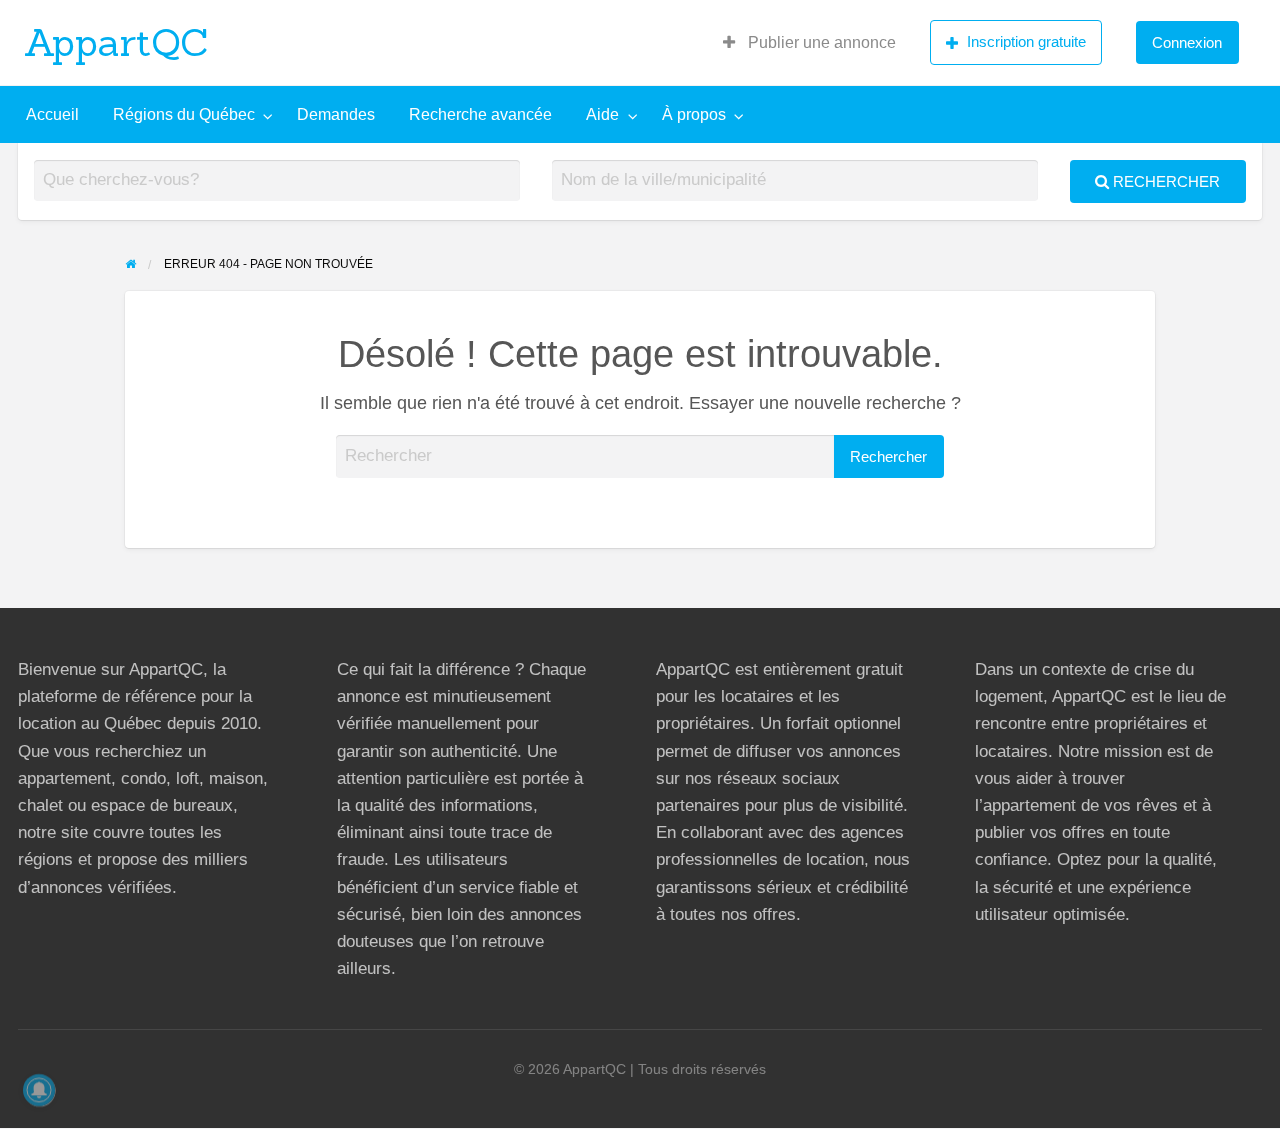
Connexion (1187, 42)
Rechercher (1164, 181)
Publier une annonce (820, 42)
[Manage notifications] (39, 1090)
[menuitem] (809, 43)
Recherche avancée (480, 114)
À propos (694, 114)
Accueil (52, 114)
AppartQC (116, 42)
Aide (602, 114)
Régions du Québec (184, 114)
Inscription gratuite (1026, 41)
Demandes (336, 114)
